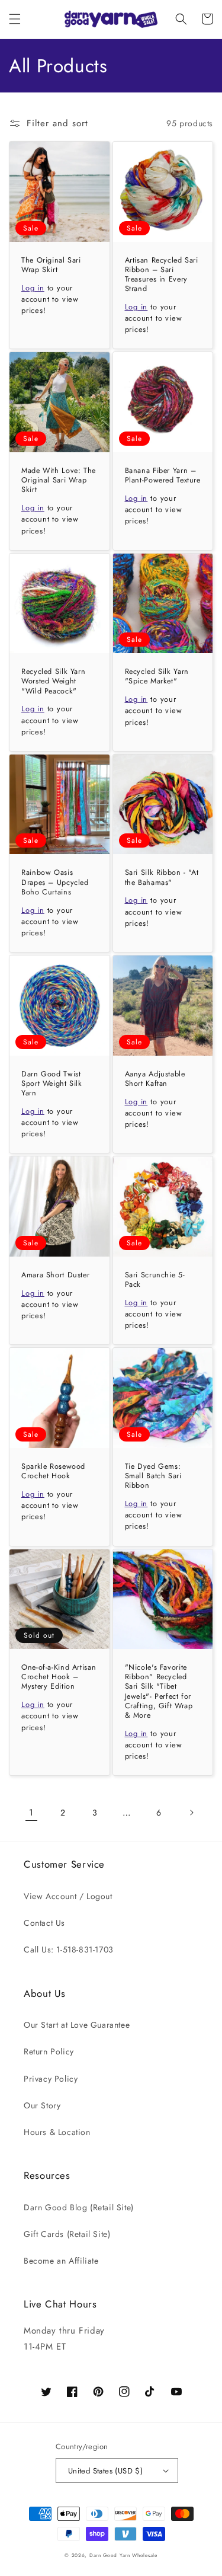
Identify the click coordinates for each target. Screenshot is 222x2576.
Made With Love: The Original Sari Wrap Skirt (59, 480)
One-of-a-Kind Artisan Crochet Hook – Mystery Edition (59, 1677)
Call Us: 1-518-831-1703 (69, 1949)
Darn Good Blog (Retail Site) (79, 2207)
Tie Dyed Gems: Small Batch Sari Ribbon (153, 1476)
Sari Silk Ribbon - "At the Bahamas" (162, 877)
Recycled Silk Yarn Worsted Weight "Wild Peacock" (53, 681)
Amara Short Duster (55, 1275)
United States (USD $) (105, 2471)
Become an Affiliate (61, 2261)
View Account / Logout (68, 1896)
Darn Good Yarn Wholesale (123, 2555)
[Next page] (191, 1813)
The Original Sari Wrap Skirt (51, 265)
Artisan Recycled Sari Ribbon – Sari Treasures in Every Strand (162, 275)
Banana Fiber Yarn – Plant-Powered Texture (163, 475)
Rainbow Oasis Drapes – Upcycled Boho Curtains (55, 882)
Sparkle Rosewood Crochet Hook (53, 1471)
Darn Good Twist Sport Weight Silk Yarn (52, 1084)
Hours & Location (57, 2132)
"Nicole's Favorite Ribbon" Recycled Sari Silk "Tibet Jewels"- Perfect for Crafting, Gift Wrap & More (159, 1691)
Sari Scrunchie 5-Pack (155, 1280)
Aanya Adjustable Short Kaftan (155, 1079)
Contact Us (44, 1923)
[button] (15, 19)
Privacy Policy (51, 2079)
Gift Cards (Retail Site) (67, 2234)
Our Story (42, 2105)
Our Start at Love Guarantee (77, 2025)
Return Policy (49, 2051)
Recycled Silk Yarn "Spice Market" (157, 676)
